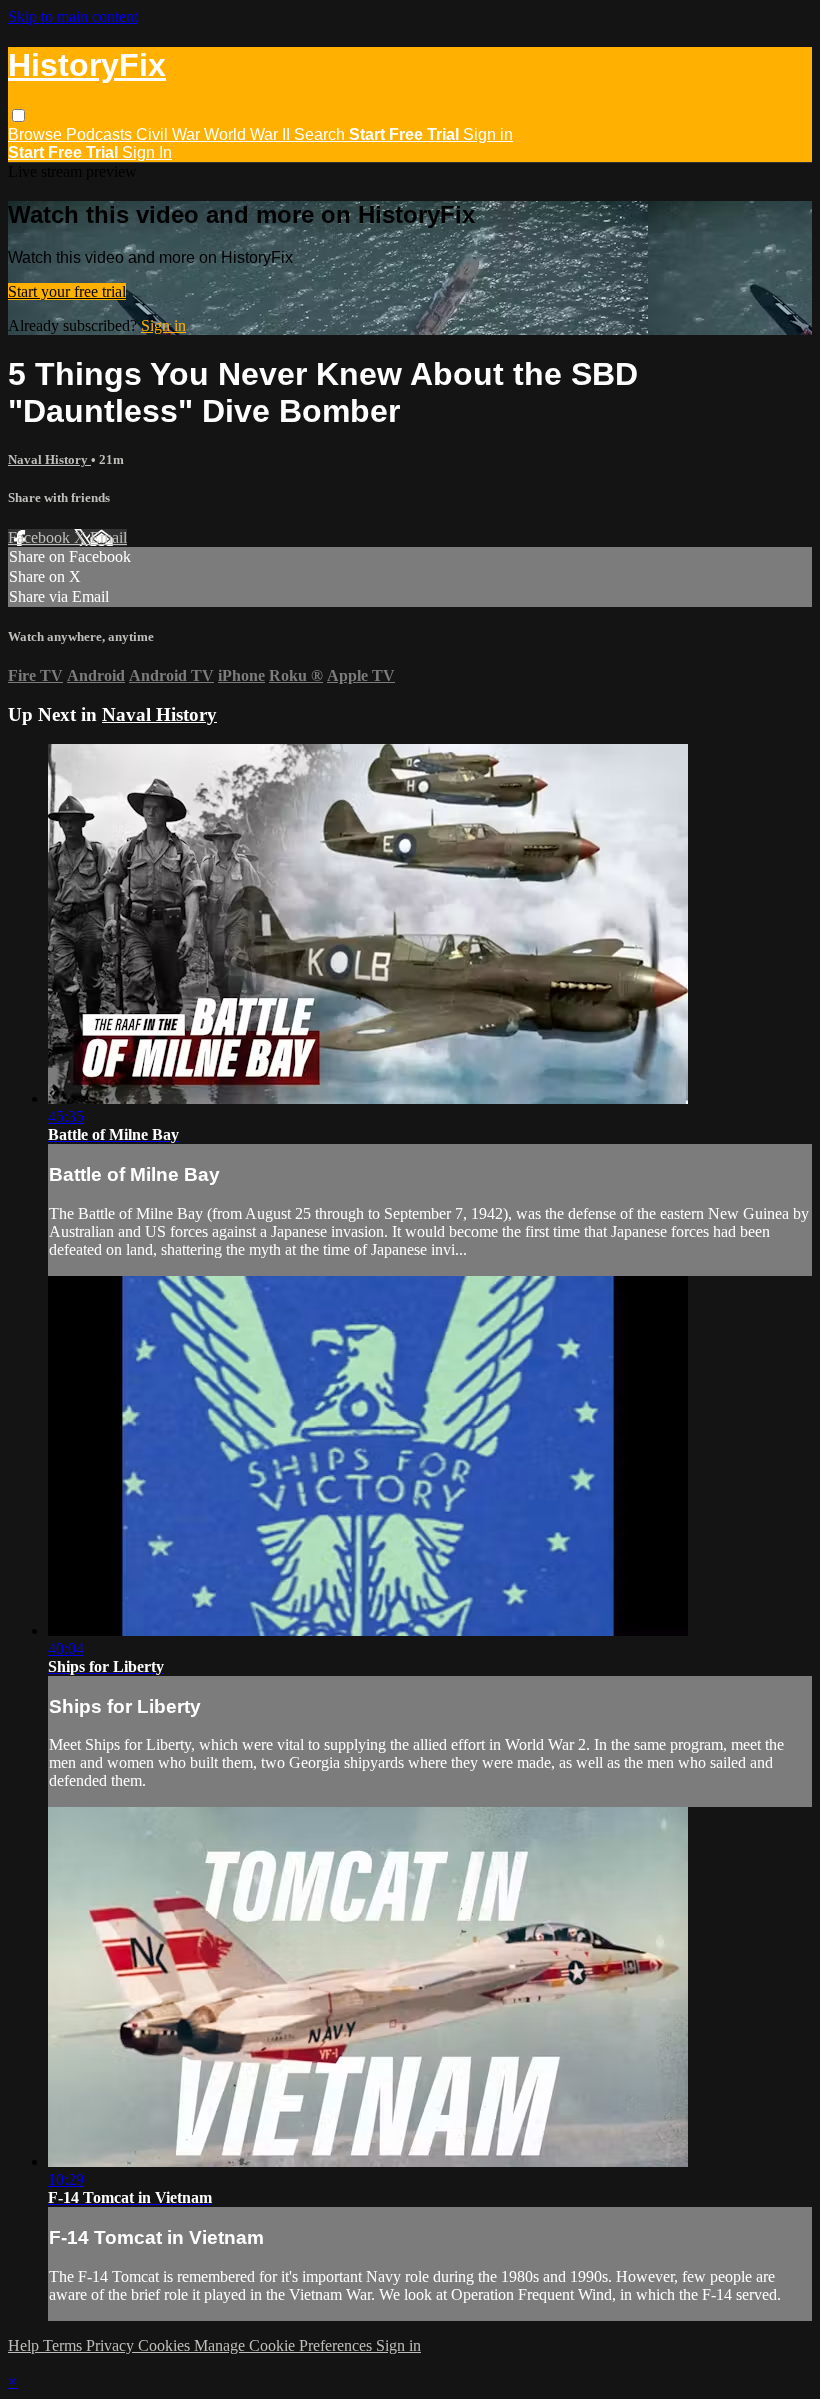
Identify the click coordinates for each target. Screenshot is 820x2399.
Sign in (488, 134)
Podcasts (101, 134)
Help (25, 2345)
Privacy (112, 2345)
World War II (249, 134)
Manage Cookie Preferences (285, 2345)
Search (321, 134)
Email (108, 537)
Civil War (170, 134)
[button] (18, 115)
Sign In (147, 152)
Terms (64, 2345)
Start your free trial (67, 291)
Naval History (49, 459)
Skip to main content (73, 16)
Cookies (166, 2345)
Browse (37, 134)
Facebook (41, 537)
